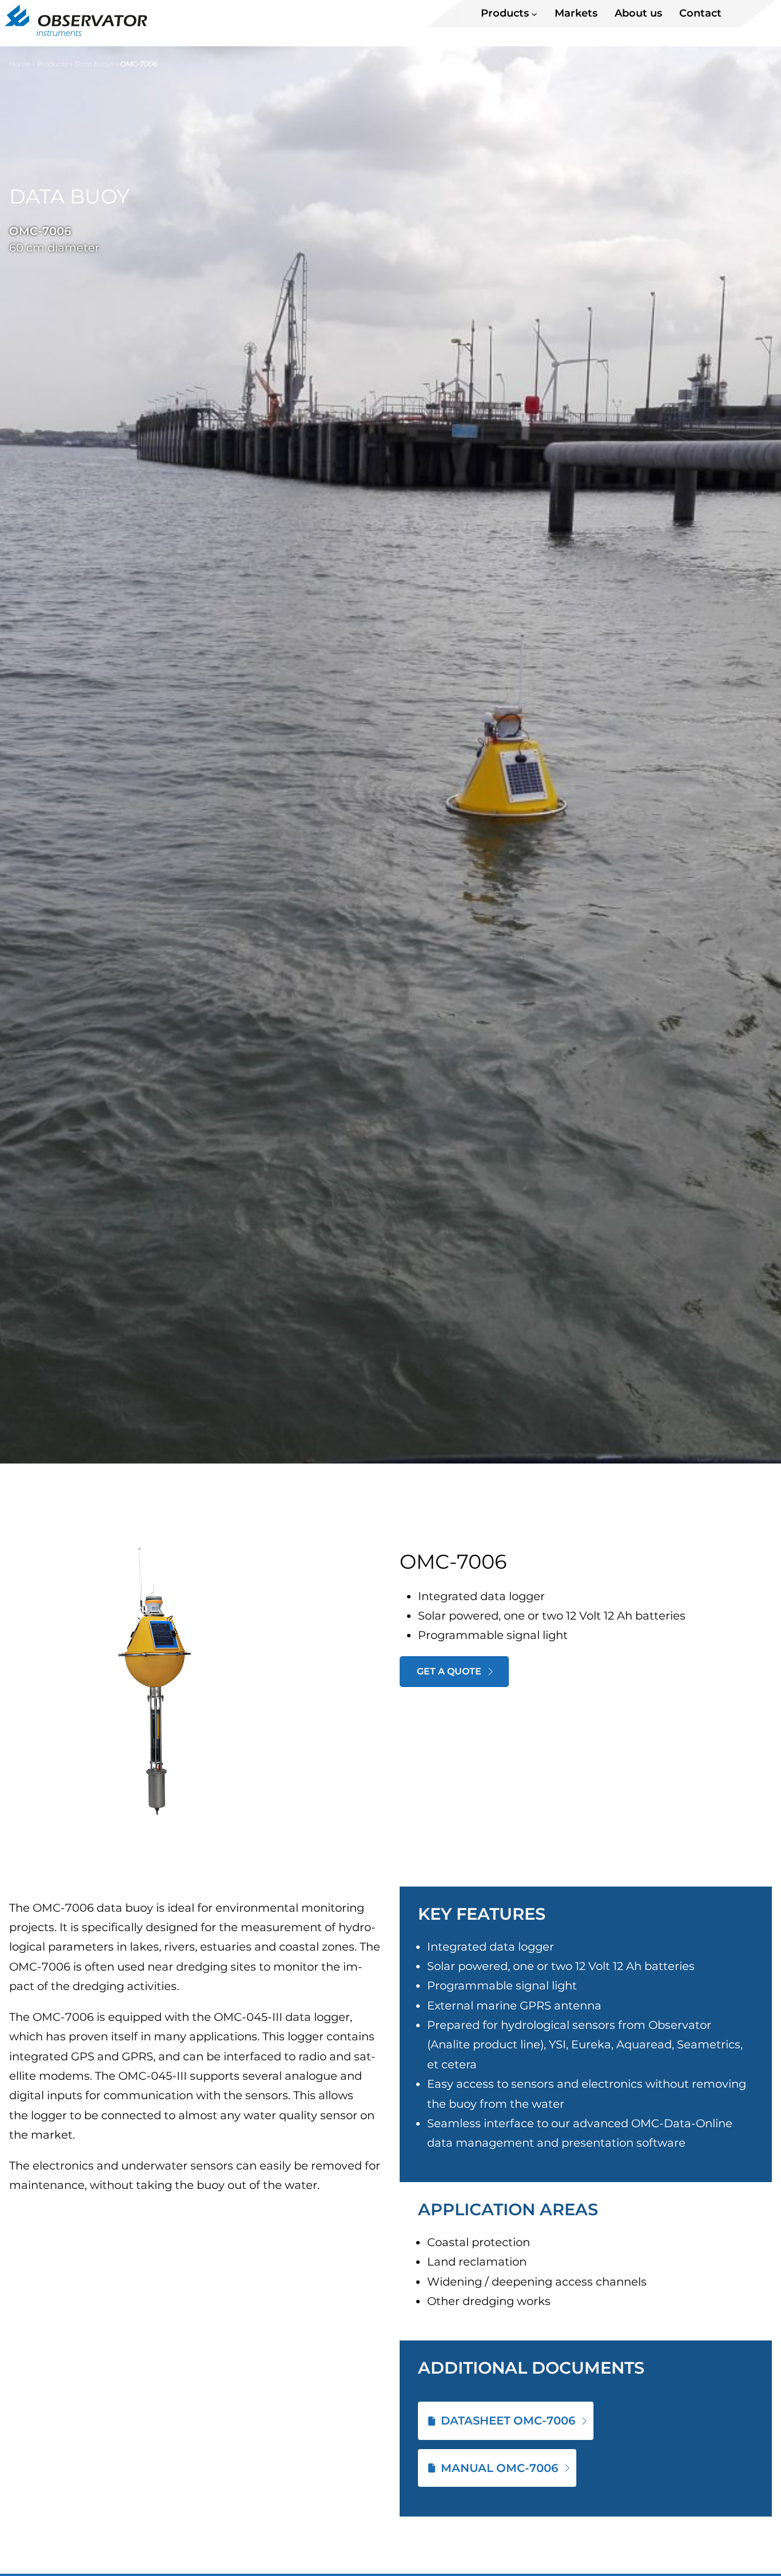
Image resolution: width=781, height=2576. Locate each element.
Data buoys (94, 64)
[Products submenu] (534, 13)
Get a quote (449, 1671)
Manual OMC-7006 (499, 2468)
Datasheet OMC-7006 (508, 2421)
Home (20, 64)
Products (52, 64)
